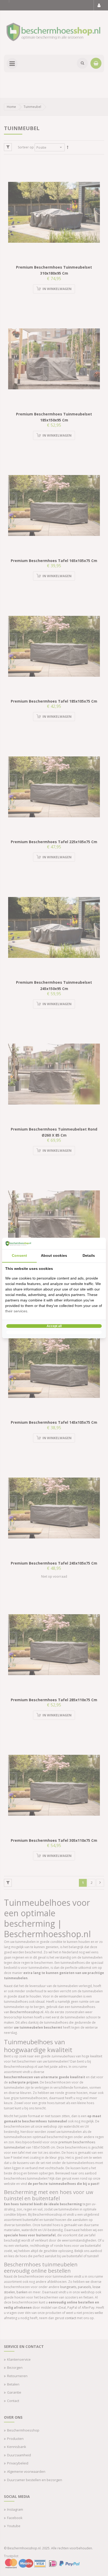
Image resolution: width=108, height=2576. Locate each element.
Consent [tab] (19, 1255)
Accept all (54, 1326)
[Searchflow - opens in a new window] (96, 1243)
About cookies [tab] (54, 1255)
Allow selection (54, 1332)
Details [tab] (89, 1255)
